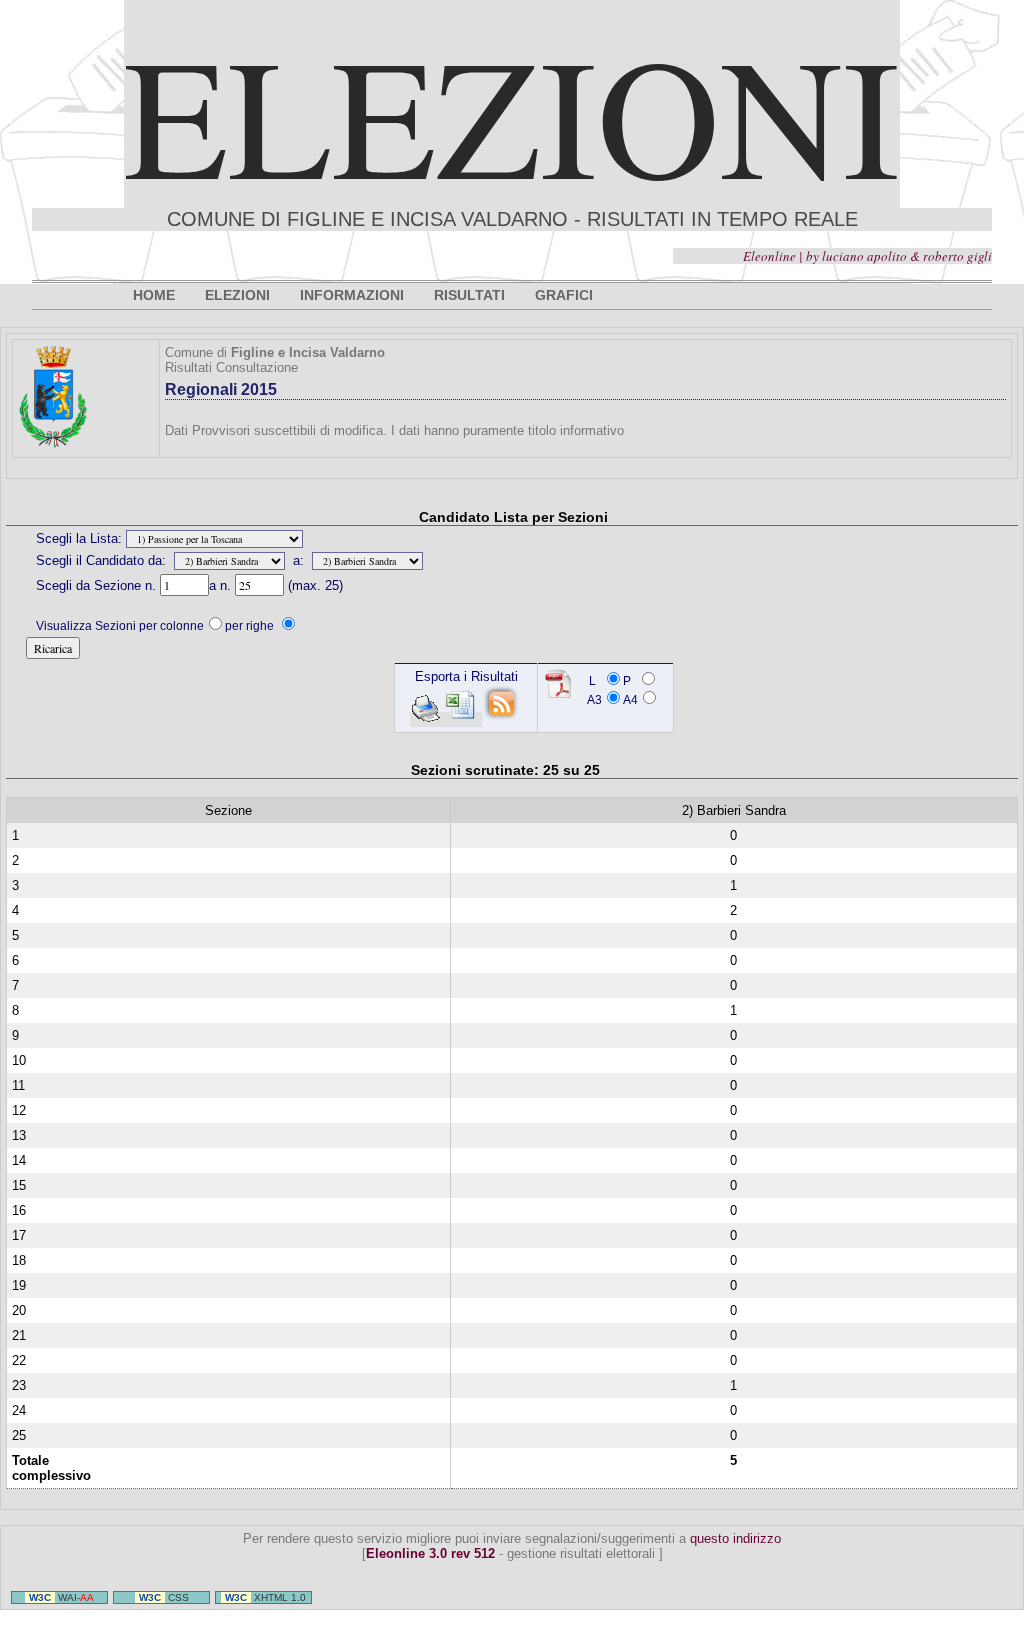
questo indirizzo (735, 1538)
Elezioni (512, 113)
